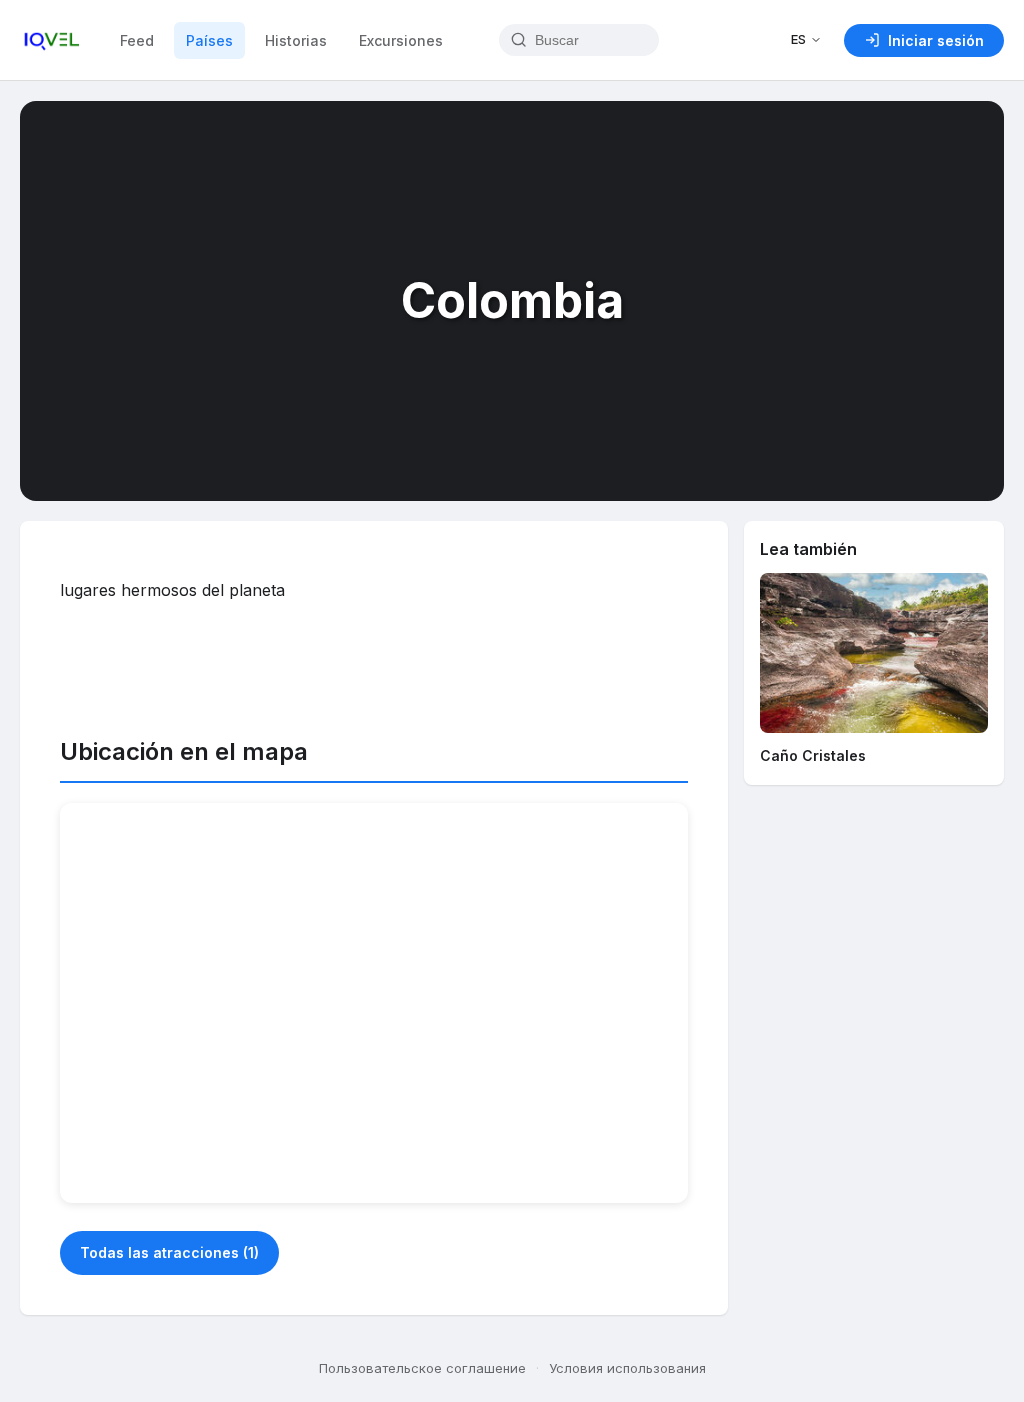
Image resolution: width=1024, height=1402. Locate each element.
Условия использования (627, 1368)
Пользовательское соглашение (422, 1368)
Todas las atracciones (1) (169, 1252)
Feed (137, 40)
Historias (296, 40)
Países (209, 40)
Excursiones (401, 40)
